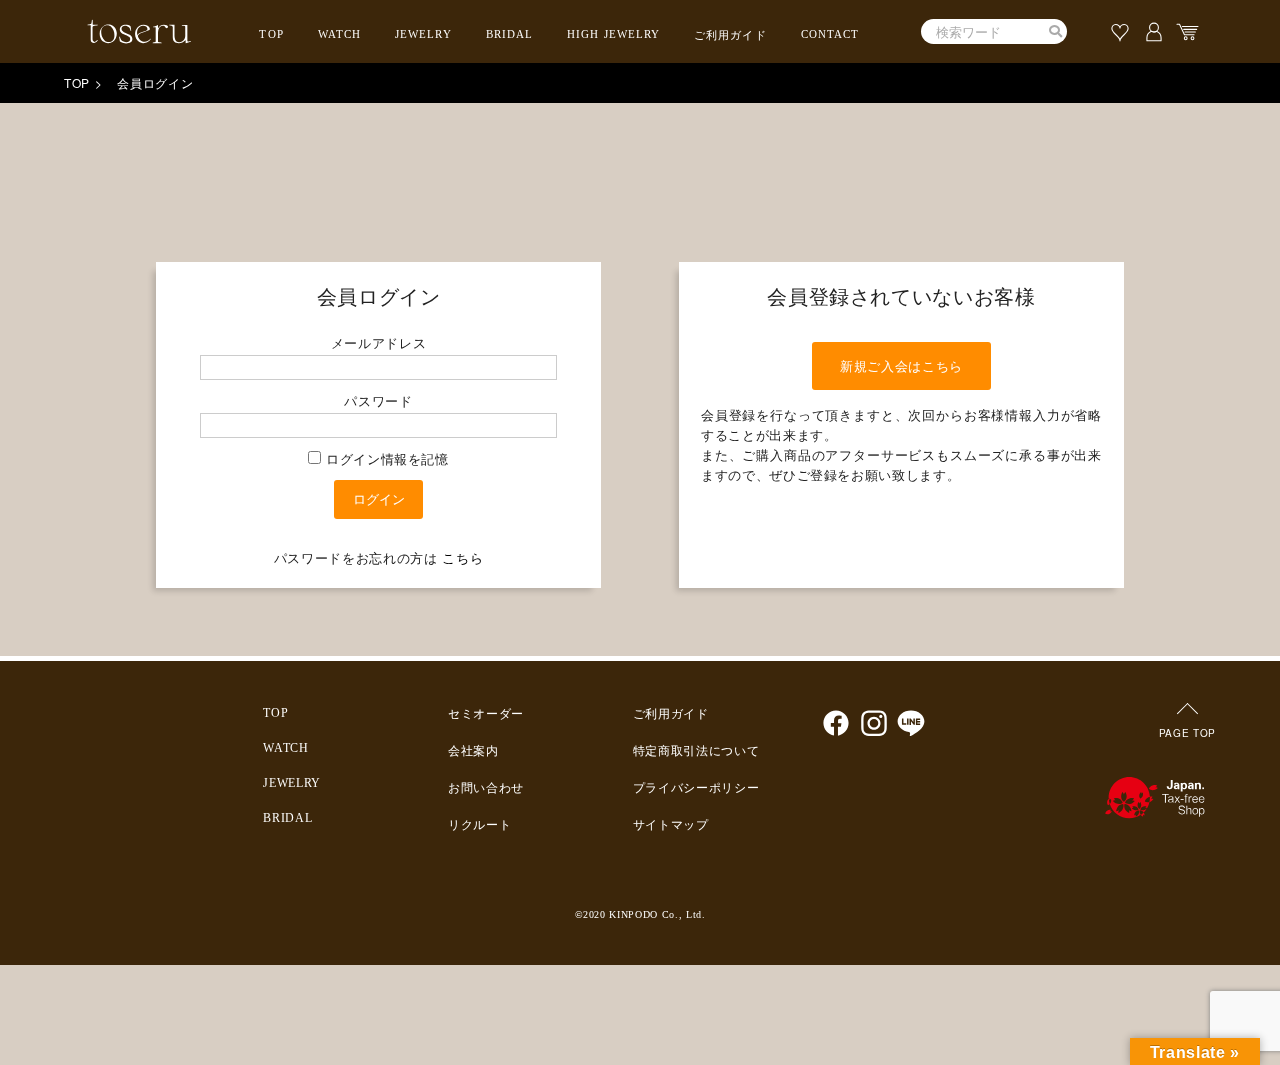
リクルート (479, 825)
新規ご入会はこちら (901, 365)
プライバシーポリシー (696, 788)
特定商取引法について (696, 751)
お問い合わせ (486, 788)
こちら (462, 557)
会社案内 (473, 751)
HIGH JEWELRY (613, 34)
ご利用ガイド (730, 35)
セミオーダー (486, 714)
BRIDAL (510, 34)
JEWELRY (423, 34)
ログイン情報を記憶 (385, 458)
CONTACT (830, 34)
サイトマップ (671, 825)
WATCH (340, 34)
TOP (271, 34)
